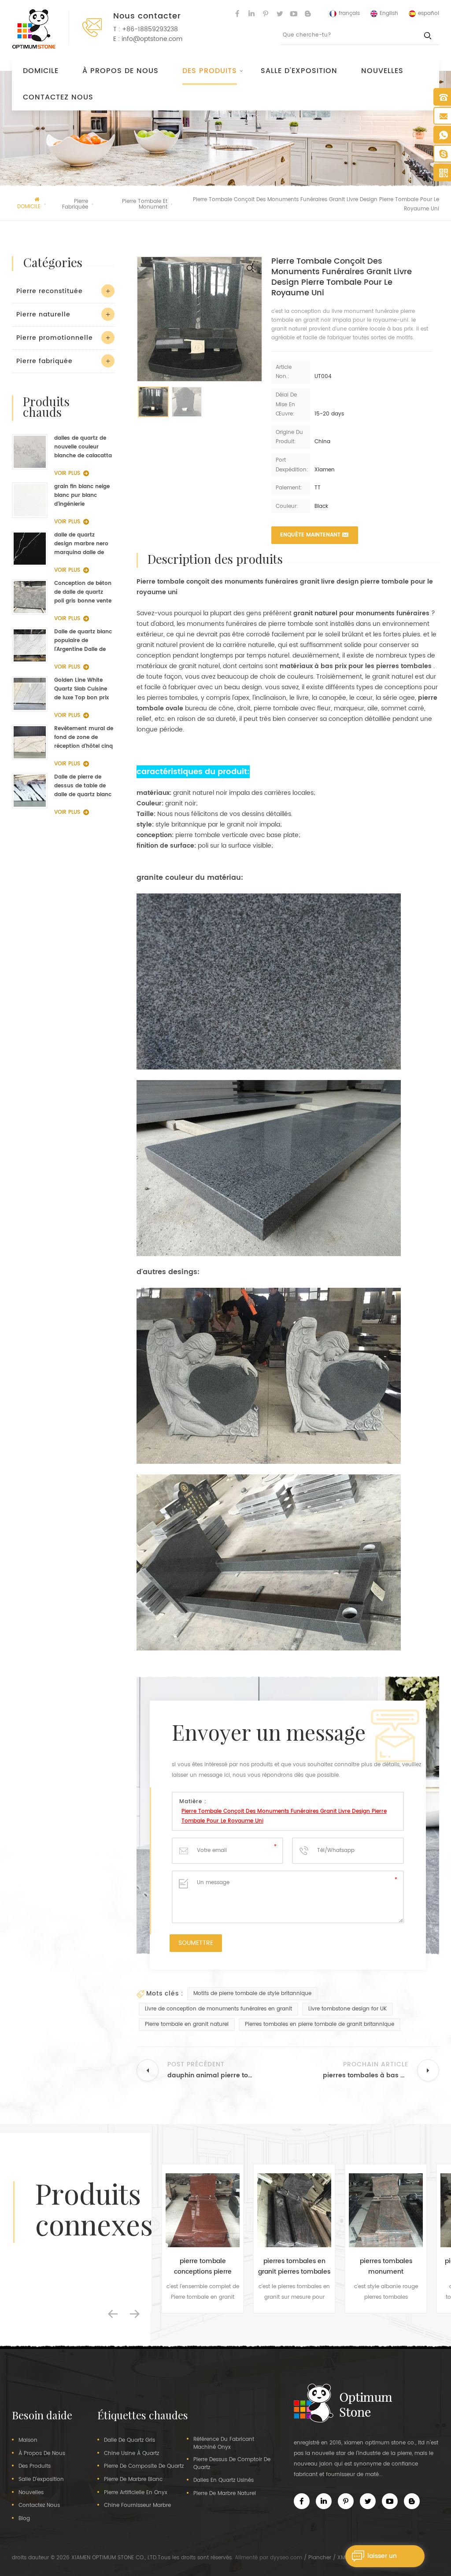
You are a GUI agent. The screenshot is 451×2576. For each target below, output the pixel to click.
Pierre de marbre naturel (225, 2494)
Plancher (320, 2558)
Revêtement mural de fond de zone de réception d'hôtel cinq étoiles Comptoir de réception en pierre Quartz (84, 738)
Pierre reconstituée (50, 291)
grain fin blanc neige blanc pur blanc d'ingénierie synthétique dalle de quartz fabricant (82, 496)
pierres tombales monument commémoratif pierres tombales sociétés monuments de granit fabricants (294, 2267)
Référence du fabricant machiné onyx (224, 2444)
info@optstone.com (152, 39)
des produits (35, 2466)
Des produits (210, 71)
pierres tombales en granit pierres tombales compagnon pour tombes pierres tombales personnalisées (203, 2267)
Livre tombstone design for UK (347, 2009)
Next (135, 2314)
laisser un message (382, 2559)
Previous (113, 2314)
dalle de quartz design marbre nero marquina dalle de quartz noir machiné (82, 544)
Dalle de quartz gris (129, 2440)
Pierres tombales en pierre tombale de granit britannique (320, 2024)
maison (28, 2440)
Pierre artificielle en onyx (136, 2493)
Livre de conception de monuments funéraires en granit (218, 2009)
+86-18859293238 (150, 29)
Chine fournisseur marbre (137, 2506)
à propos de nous (120, 71)
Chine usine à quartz (131, 2454)
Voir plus (67, 473)
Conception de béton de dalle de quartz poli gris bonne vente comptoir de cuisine (83, 592)
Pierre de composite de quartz (144, 2466)
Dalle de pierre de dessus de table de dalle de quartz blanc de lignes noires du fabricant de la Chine (83, 786)
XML (342, 2558)
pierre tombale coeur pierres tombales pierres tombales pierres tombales (386, 2267)
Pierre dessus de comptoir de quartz (232, 2464)
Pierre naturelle (43, 314)
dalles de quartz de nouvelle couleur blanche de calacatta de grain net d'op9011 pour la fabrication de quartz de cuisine (84, 447)
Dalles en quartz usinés (224, 2480)
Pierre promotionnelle (55, 338)
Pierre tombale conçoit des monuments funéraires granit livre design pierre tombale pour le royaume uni (284, 1816)
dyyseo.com (286, 2558)
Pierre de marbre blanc (133, 2480)
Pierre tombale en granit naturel (187, 2024)
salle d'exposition (299, 71)
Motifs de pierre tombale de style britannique (252, 1994)
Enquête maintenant (310, 535)
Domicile (41, 71)
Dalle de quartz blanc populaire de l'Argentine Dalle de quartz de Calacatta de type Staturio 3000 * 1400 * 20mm (84, 641)
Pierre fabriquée (44, 361)
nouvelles (382, 71)
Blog (24, 2519)
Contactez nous (58, 97)
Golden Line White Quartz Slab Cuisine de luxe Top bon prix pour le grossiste (81, 689)
